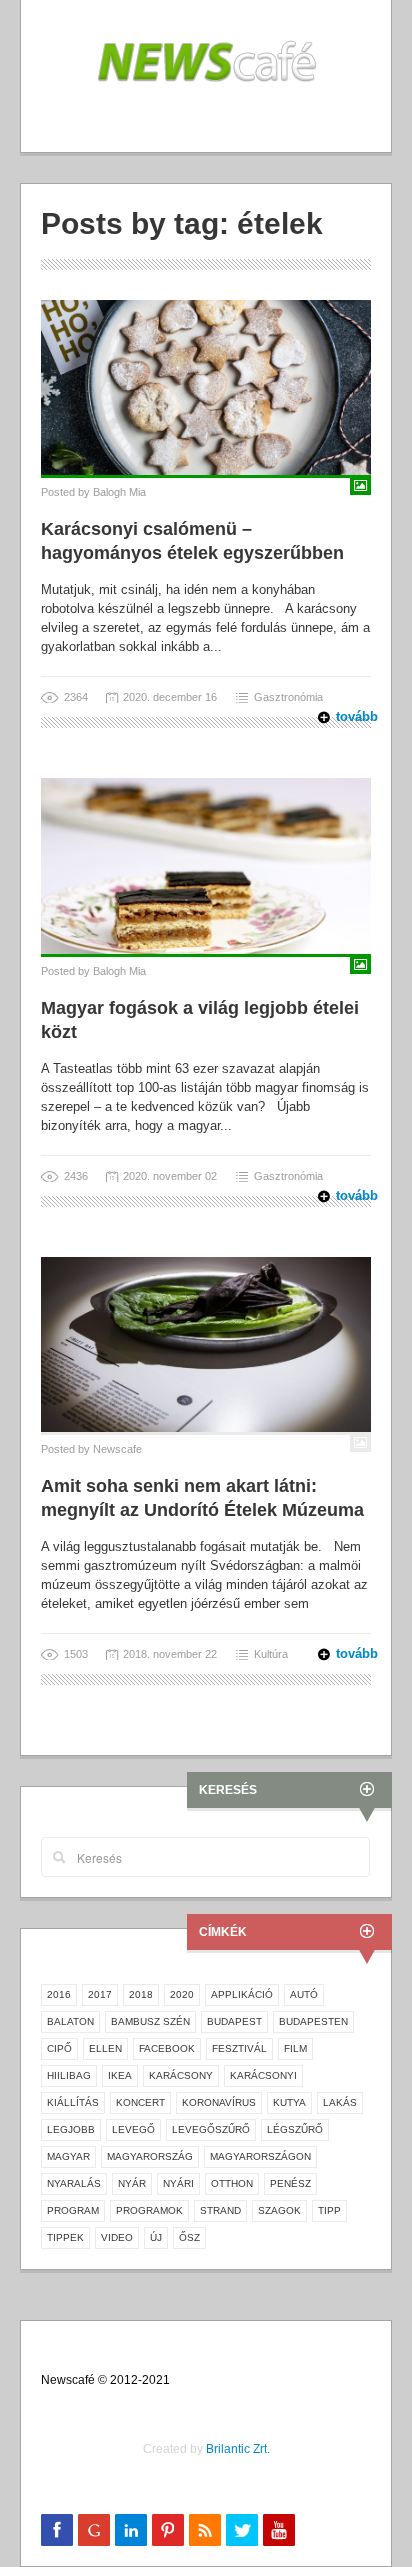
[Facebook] (57, 2530)
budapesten (313, 2021)
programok (149, 2210)
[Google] (94, 2530)
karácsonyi (263, 2075)
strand (220, 2210)
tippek (65, 2237)
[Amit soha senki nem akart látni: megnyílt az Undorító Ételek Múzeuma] (206, 1343)
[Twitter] (242, 2530)
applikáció (242, 1994)
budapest (234, 2021)
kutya (289, 2102)
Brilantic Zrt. (238, 2449)
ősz (189, 2237)
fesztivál (239, 2048)
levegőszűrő (211, 2129)
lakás (340, 2102)
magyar (68, 2156)
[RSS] (205, 2530)
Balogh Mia (119, 492)
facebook (167, 2048)
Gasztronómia (288, 697)
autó (304, 1994)
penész (290, 2183)
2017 (100, 1994)
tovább (344, 716)
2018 (141, 1994)
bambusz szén (150, 2021)
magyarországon (260, 2156)
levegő (133, 2129)
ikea (120, 2075)
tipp (329, 2210)
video (117, 2237)
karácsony (181, 2075)
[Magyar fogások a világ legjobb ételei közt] (206, 865)
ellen (105, 2048)
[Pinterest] (168, 2530)
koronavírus (219, 2102)
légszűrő (295, 2129)
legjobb (71, 2129)
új (156, 2237)
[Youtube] (279, 2530)
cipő (59, 2048)
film (295, 2048)
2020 (182, 1994)
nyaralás (74, 2183)
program (73, 2210)
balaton (70, 2021)
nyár (132, 2183)
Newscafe (117, 1449)
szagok (279, 2210)
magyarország (150, 2156)
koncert (140, 2102)
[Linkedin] (131, 2530)
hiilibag (69, 2075)
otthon (232, 2183)
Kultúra (271, 1654)
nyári (178, 2183)
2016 (59, 1994)
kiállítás (73, 2102)
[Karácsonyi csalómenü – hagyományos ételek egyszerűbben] (206, 386)
